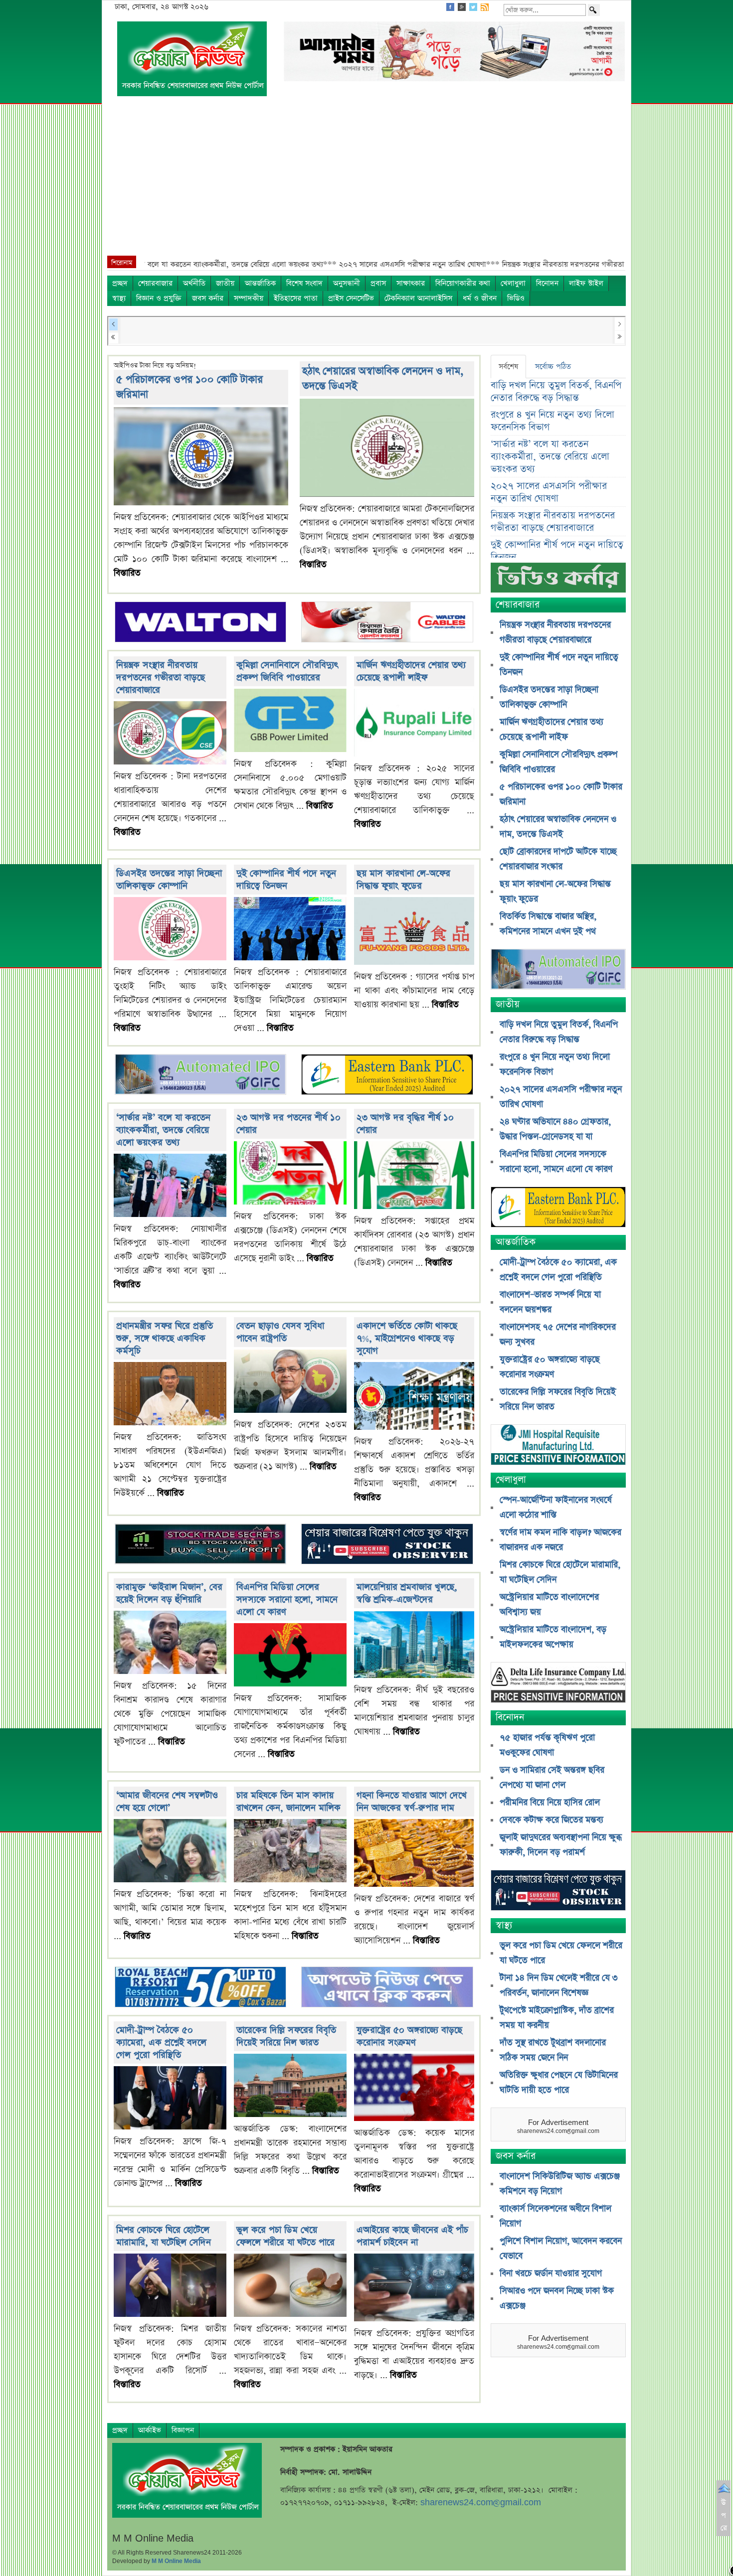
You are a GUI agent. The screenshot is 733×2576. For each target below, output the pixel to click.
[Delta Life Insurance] (558, 1684)
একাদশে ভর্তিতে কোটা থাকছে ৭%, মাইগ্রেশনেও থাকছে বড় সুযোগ (407, 1338)
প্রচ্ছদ (120, 283)
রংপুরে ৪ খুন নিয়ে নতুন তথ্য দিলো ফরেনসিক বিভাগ (552, 421)
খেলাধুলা (513, 283)
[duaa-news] (387, 1988)
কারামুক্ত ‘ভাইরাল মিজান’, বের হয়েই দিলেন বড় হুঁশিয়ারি (169, 1593)
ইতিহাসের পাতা (296, 298)
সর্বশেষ (508, 367)
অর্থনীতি (194, 283)
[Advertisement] (366, 181)
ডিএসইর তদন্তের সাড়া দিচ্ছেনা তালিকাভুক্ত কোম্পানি (169, 880)
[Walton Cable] (387, 623)
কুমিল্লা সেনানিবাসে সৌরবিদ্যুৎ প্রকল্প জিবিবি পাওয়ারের (287, 671)
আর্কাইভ (150, 2430)
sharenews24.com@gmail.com (481, 2502)
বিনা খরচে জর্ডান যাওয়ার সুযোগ (551, 2273)
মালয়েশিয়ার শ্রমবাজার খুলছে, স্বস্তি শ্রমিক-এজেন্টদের (407, 1593)
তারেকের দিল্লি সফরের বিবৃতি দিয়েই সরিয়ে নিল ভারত (286, 2036)
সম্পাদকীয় (249, 298)
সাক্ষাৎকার (411, 283)
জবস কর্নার (208, 298)
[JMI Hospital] (558, 1446)
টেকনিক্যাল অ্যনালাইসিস (418, 298)
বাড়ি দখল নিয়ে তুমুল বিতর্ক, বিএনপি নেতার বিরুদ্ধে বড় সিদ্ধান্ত (556, 392)
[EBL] (387, 1076)
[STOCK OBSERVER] (558, 1892)
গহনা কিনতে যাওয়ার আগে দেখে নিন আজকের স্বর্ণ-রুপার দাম (412, 1802)
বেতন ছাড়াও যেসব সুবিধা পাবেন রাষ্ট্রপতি (280, 1332)
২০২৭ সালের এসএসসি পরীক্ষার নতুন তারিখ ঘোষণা (549, 492)
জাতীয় (225, 283)
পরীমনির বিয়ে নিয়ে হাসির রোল (550, 1803)
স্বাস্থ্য (119, 298)
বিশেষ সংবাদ (304, 283)
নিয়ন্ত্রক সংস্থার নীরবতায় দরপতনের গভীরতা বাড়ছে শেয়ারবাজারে (161, 678)
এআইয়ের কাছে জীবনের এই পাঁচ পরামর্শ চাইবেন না (412, 2236)
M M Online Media (176, 2561)
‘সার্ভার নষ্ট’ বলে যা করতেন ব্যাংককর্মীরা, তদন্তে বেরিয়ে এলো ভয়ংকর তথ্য (163, 1130)
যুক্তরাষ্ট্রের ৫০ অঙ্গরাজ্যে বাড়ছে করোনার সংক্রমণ (409, 2036)
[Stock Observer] (387, 1545)
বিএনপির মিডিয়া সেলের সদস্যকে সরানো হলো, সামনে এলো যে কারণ (287, 1599)
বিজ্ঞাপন (183, 2430)
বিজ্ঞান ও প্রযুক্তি (159, 298)
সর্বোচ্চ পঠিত (553, 367)
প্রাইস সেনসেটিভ (351, 298)
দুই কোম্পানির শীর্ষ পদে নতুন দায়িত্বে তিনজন (286, 880)
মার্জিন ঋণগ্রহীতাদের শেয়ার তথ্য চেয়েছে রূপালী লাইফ (411, 671)
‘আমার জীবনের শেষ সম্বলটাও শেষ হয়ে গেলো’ (167, 1802)
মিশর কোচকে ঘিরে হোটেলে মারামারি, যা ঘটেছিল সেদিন (164, 2236)
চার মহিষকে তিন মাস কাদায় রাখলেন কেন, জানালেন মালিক (288, 1802)
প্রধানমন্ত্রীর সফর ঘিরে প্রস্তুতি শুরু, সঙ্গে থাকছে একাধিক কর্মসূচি (165, 1338)
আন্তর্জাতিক (260, 283)
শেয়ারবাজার (155, 283)
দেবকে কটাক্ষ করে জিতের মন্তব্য (551, 1820)
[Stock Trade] (200, 1545)
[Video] (558, 581)
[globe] (200, 1076)
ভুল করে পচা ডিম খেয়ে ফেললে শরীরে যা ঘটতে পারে (285, 2236)
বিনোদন (547, 283)
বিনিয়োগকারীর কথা (463, 283)
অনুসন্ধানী (347, 283)
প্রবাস (378, 283)
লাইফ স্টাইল (586, 283)
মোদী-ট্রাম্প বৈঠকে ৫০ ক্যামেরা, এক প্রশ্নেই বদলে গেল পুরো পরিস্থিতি (161, 2043)
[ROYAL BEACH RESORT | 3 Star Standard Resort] (200, 1988)
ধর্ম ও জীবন (480, 298)
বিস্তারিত (127, 573)
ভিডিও (516, 298)
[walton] (200, 623)
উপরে (724, 2515)
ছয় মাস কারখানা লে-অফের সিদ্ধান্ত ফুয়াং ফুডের (403, 880)
